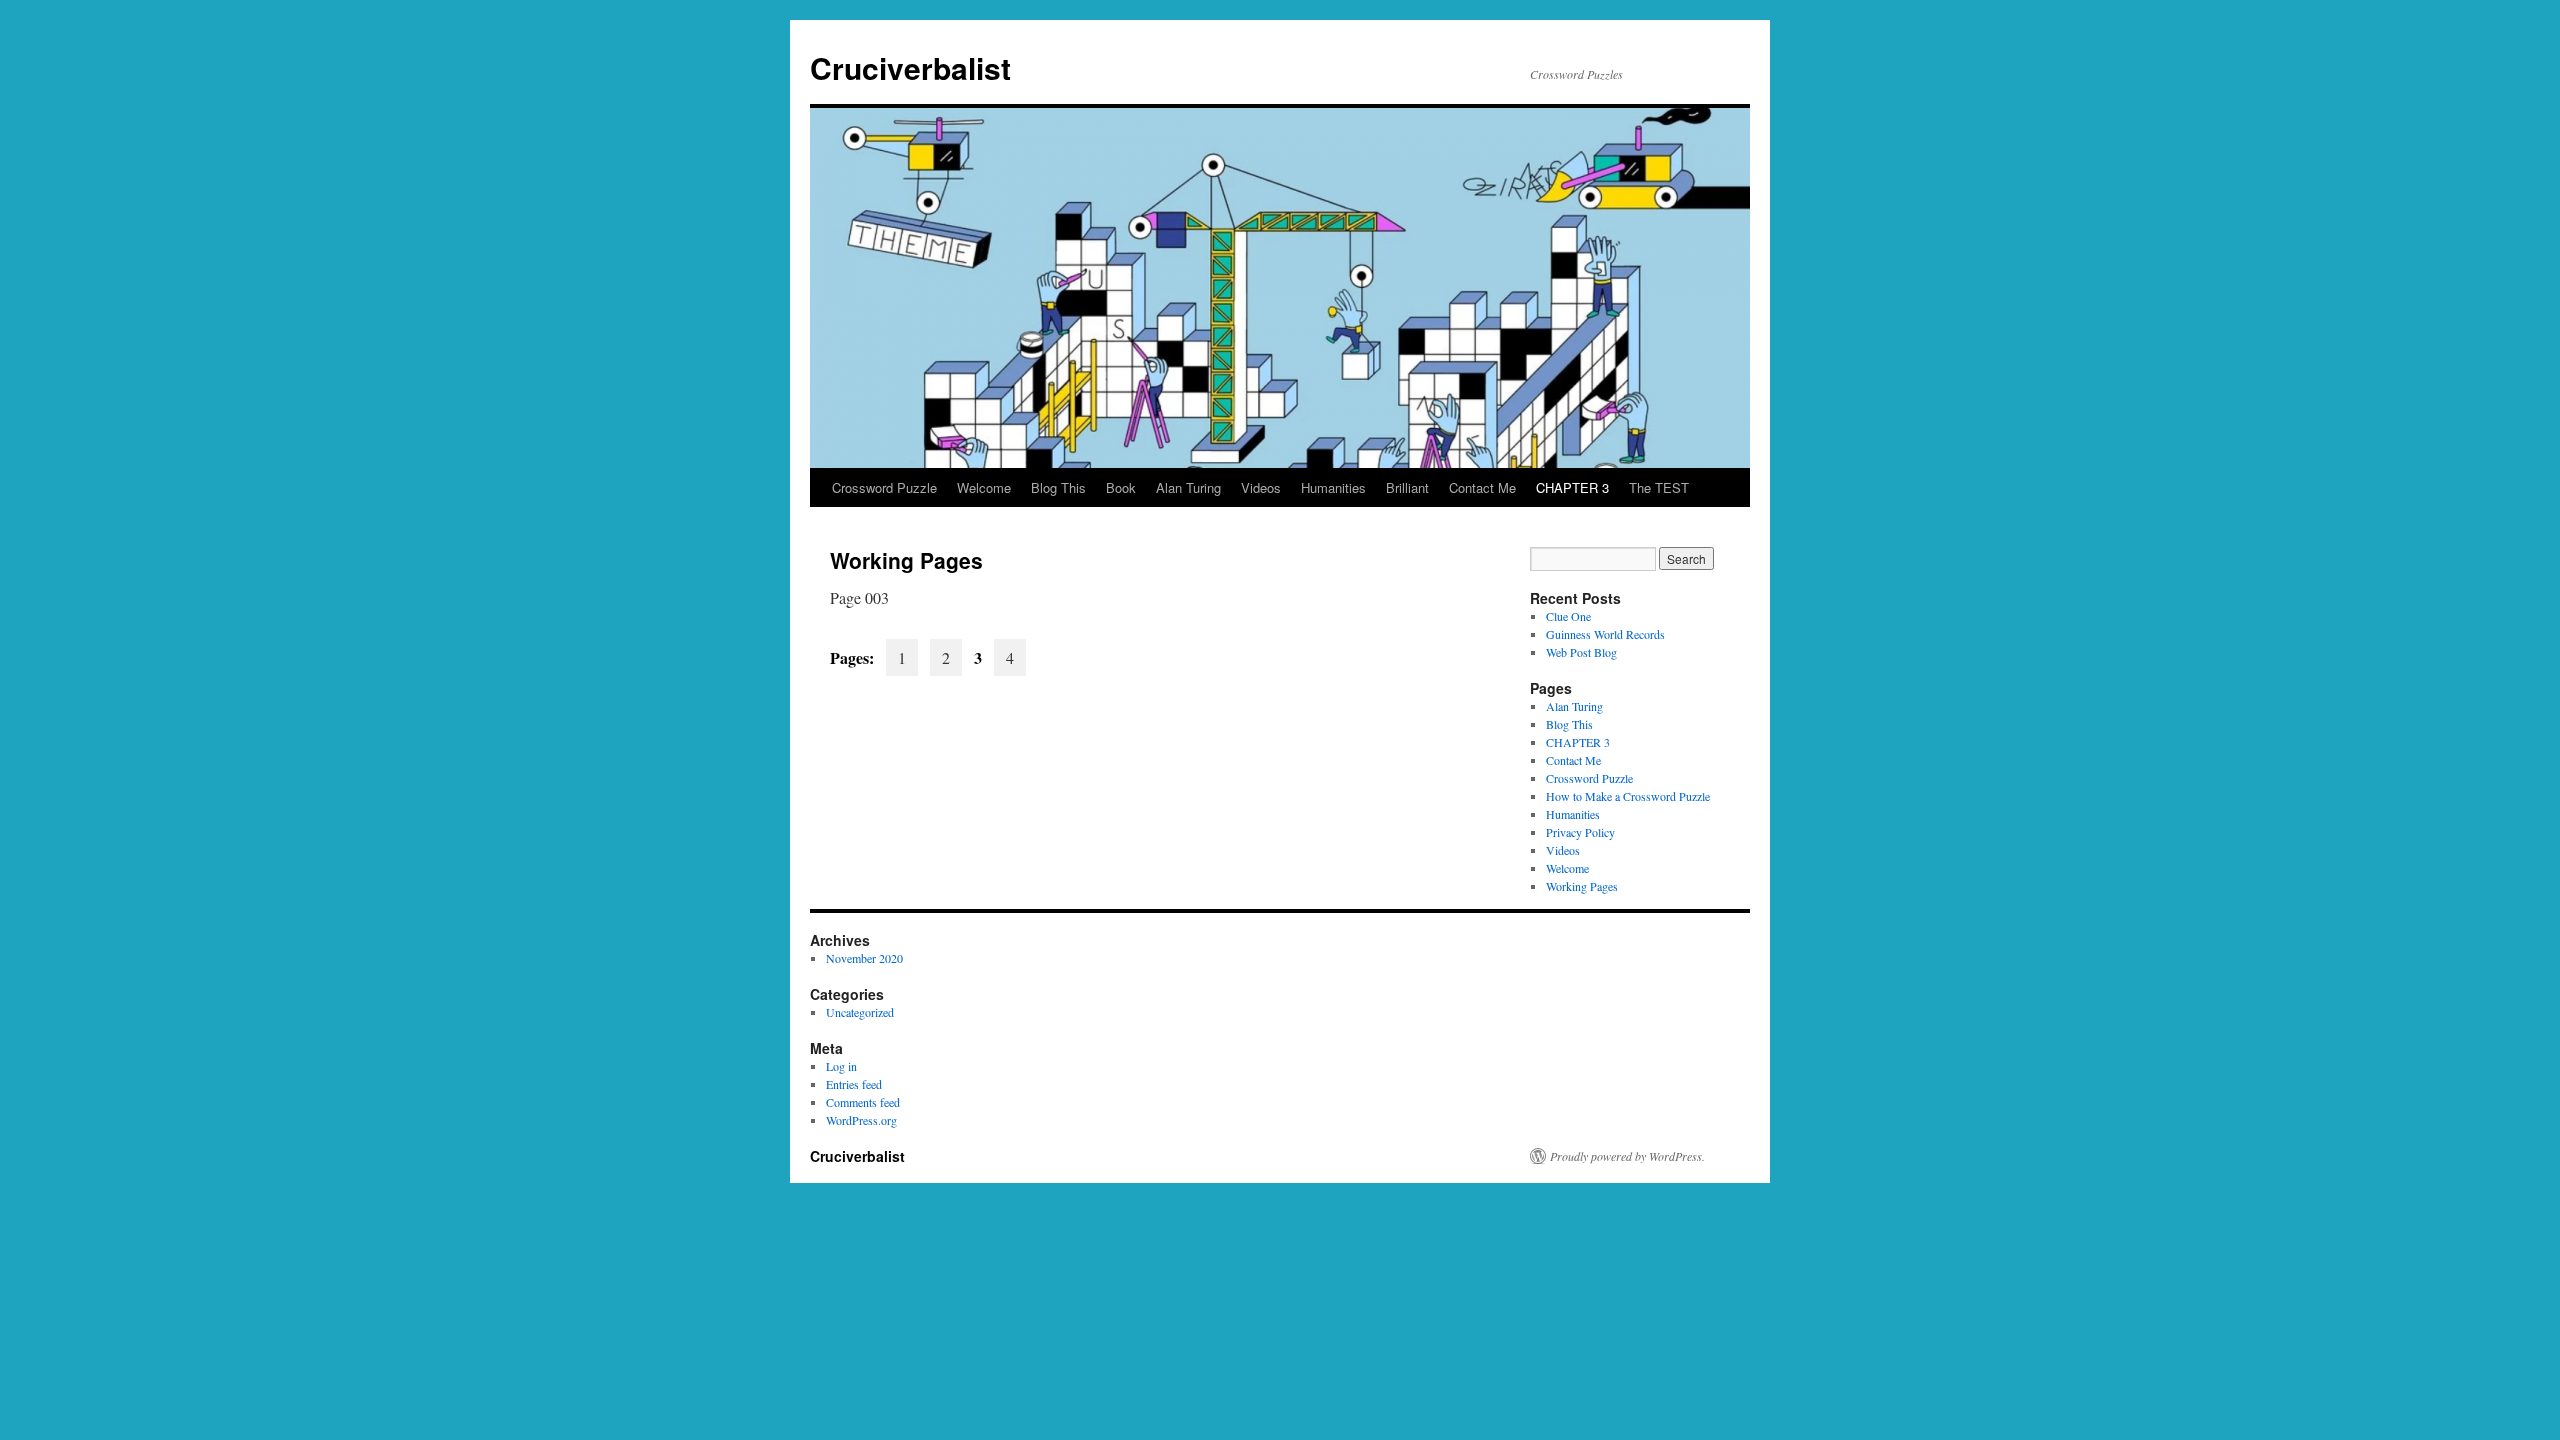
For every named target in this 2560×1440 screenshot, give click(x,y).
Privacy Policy (1580, 832)
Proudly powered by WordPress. (1627, 1156)
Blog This (1058, 487)
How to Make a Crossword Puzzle (1628, 796)
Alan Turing (1188, 487)
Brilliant (1407, 487)
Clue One (1568, 616)
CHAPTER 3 (1572, 487)
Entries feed (854, 1084)
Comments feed (863, 1102)
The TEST (1659, 487)
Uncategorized (860, 1012)
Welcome (984, 487)
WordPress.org (861, 1120)
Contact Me (1482, 487)
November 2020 (864, 958)
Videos (1261, 487)
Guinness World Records (1605, 634)
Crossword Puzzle (884, 487)
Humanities (1333, 487)
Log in (841, 1066)
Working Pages (1582, 886)
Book (1121, 487)
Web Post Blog (1581, 652)
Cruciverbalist (910, 67)
